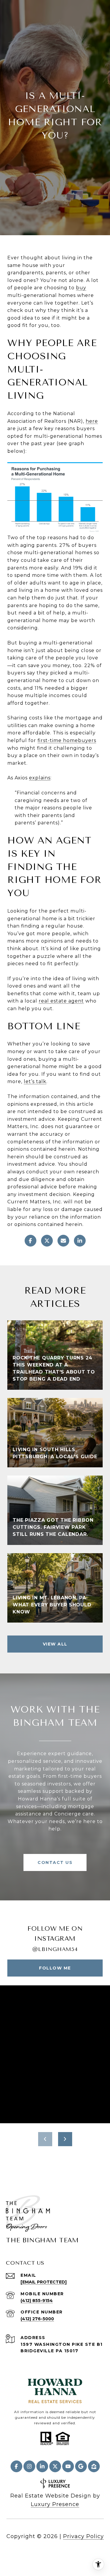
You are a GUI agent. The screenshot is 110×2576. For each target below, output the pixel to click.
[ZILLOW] (94, 2466)
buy (81, 288)
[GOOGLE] (81, 2466)
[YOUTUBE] (68, 2466)
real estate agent (61, 1001)
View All (55, 1644)
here (92, 421)
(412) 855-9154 (37, 2301)
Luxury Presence (55, 2504)
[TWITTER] (55, 2466)
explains (40, 778)
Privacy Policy (83, 2536)
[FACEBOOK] (16, 2466)
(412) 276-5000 (37, 2319)
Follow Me (55, 1968)
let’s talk (35, 1081)
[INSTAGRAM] (29, 2466)
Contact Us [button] (55, 1862)
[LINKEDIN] (42, 2466)
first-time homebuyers (67, 740)
